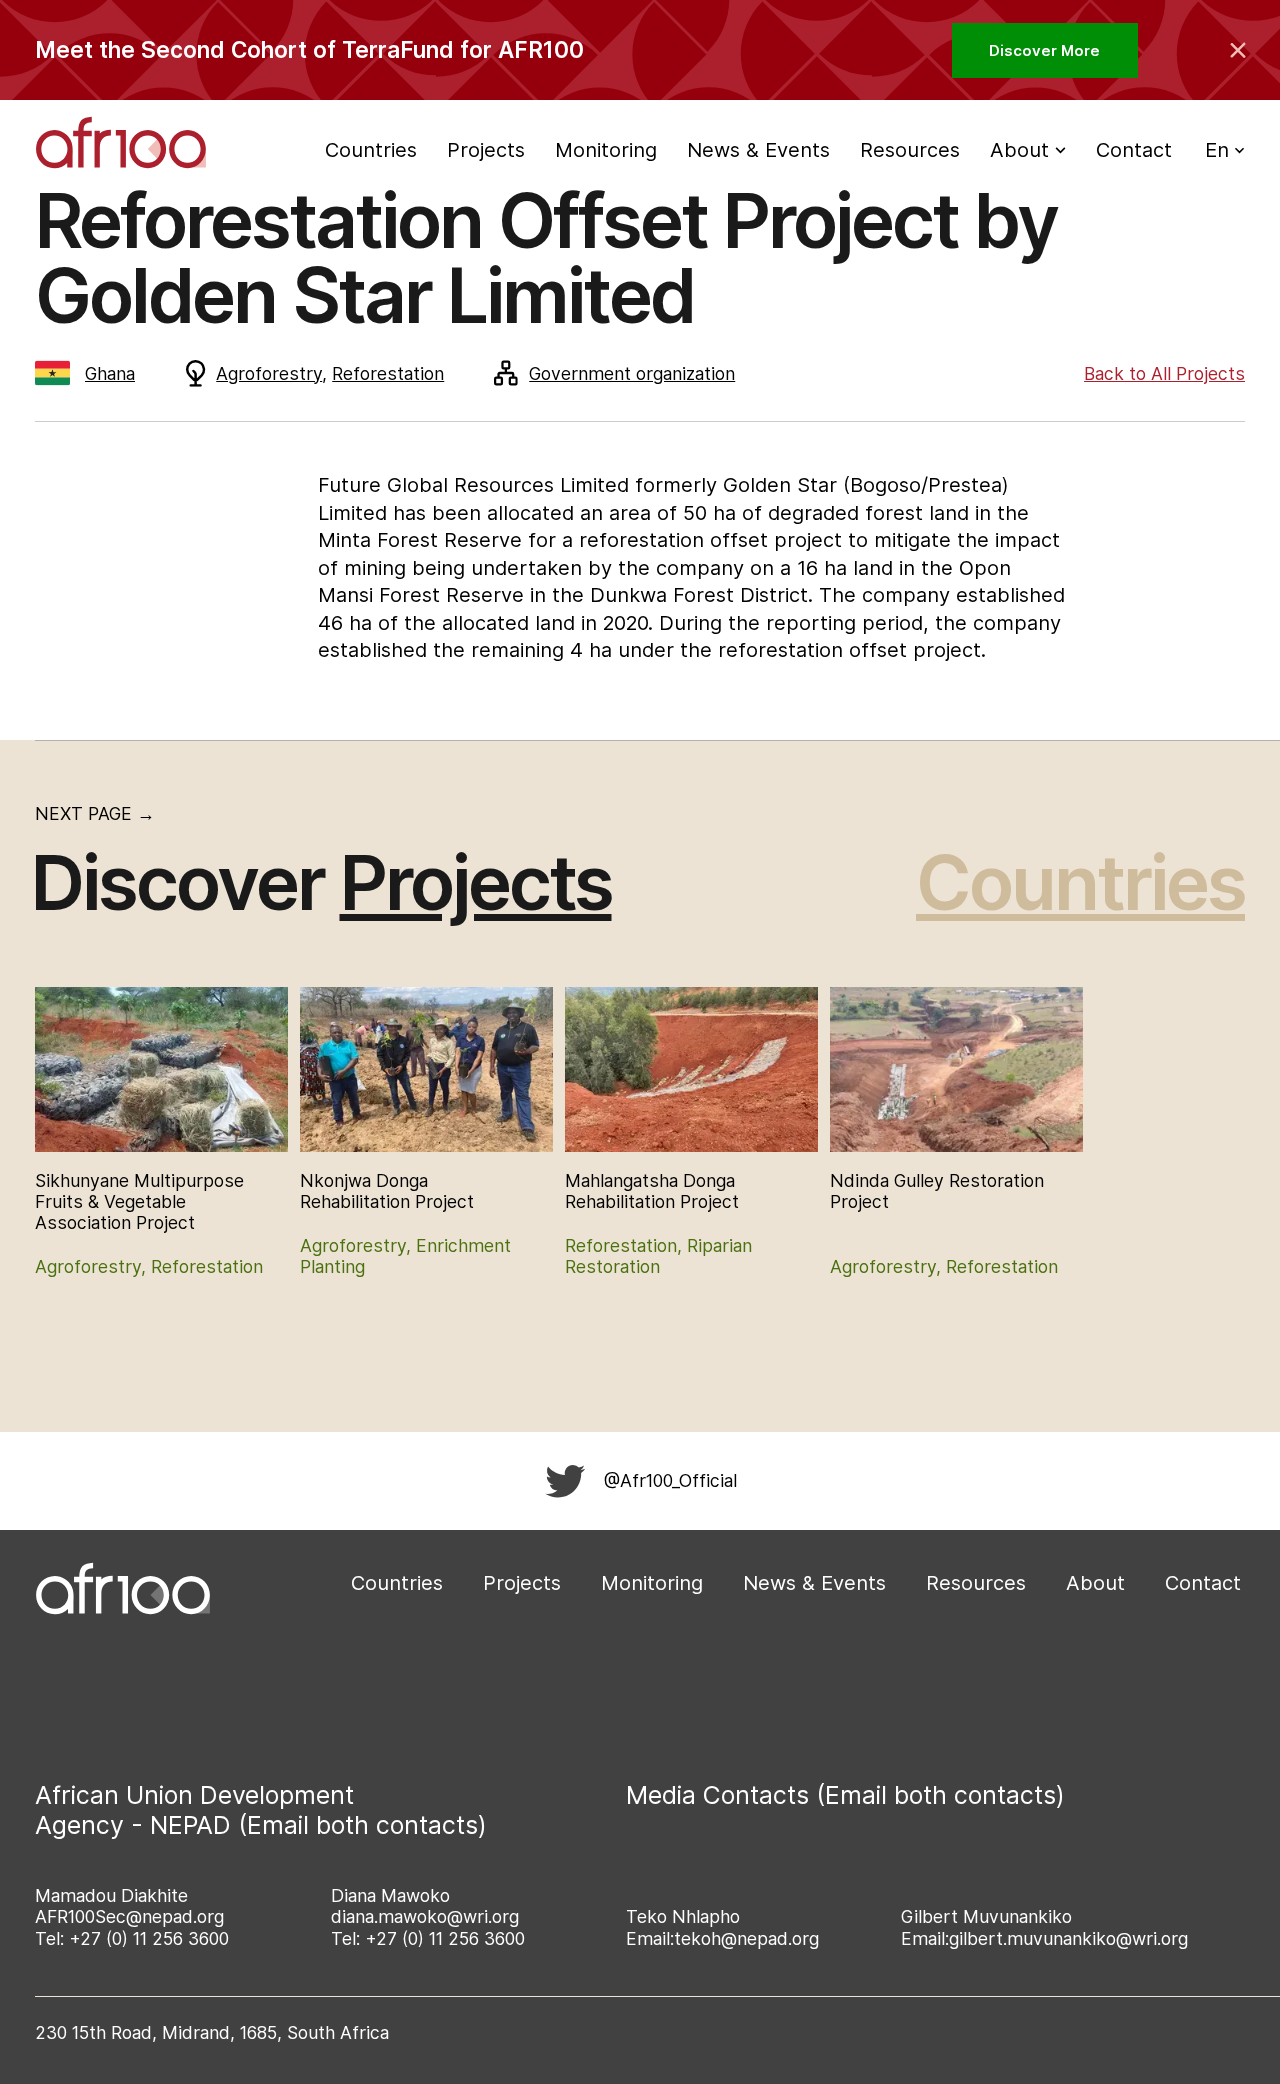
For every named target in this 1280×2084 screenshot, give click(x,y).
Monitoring (606, 150)
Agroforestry (269, 373)
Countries (371, 150)
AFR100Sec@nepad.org (129, 1916)
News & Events (758, 150)
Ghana (110, 373)
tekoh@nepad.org (746, 1938)
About (1095, 1583)
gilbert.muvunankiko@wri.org (1068, 1938)
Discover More (1044, 50)
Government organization (632, 373)
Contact (1134, 150)
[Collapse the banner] (1238, 50)
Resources (910, 150)
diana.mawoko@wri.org (425, 1916)
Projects (486, 150)
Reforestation (388, 373)
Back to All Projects (1164, 373)
